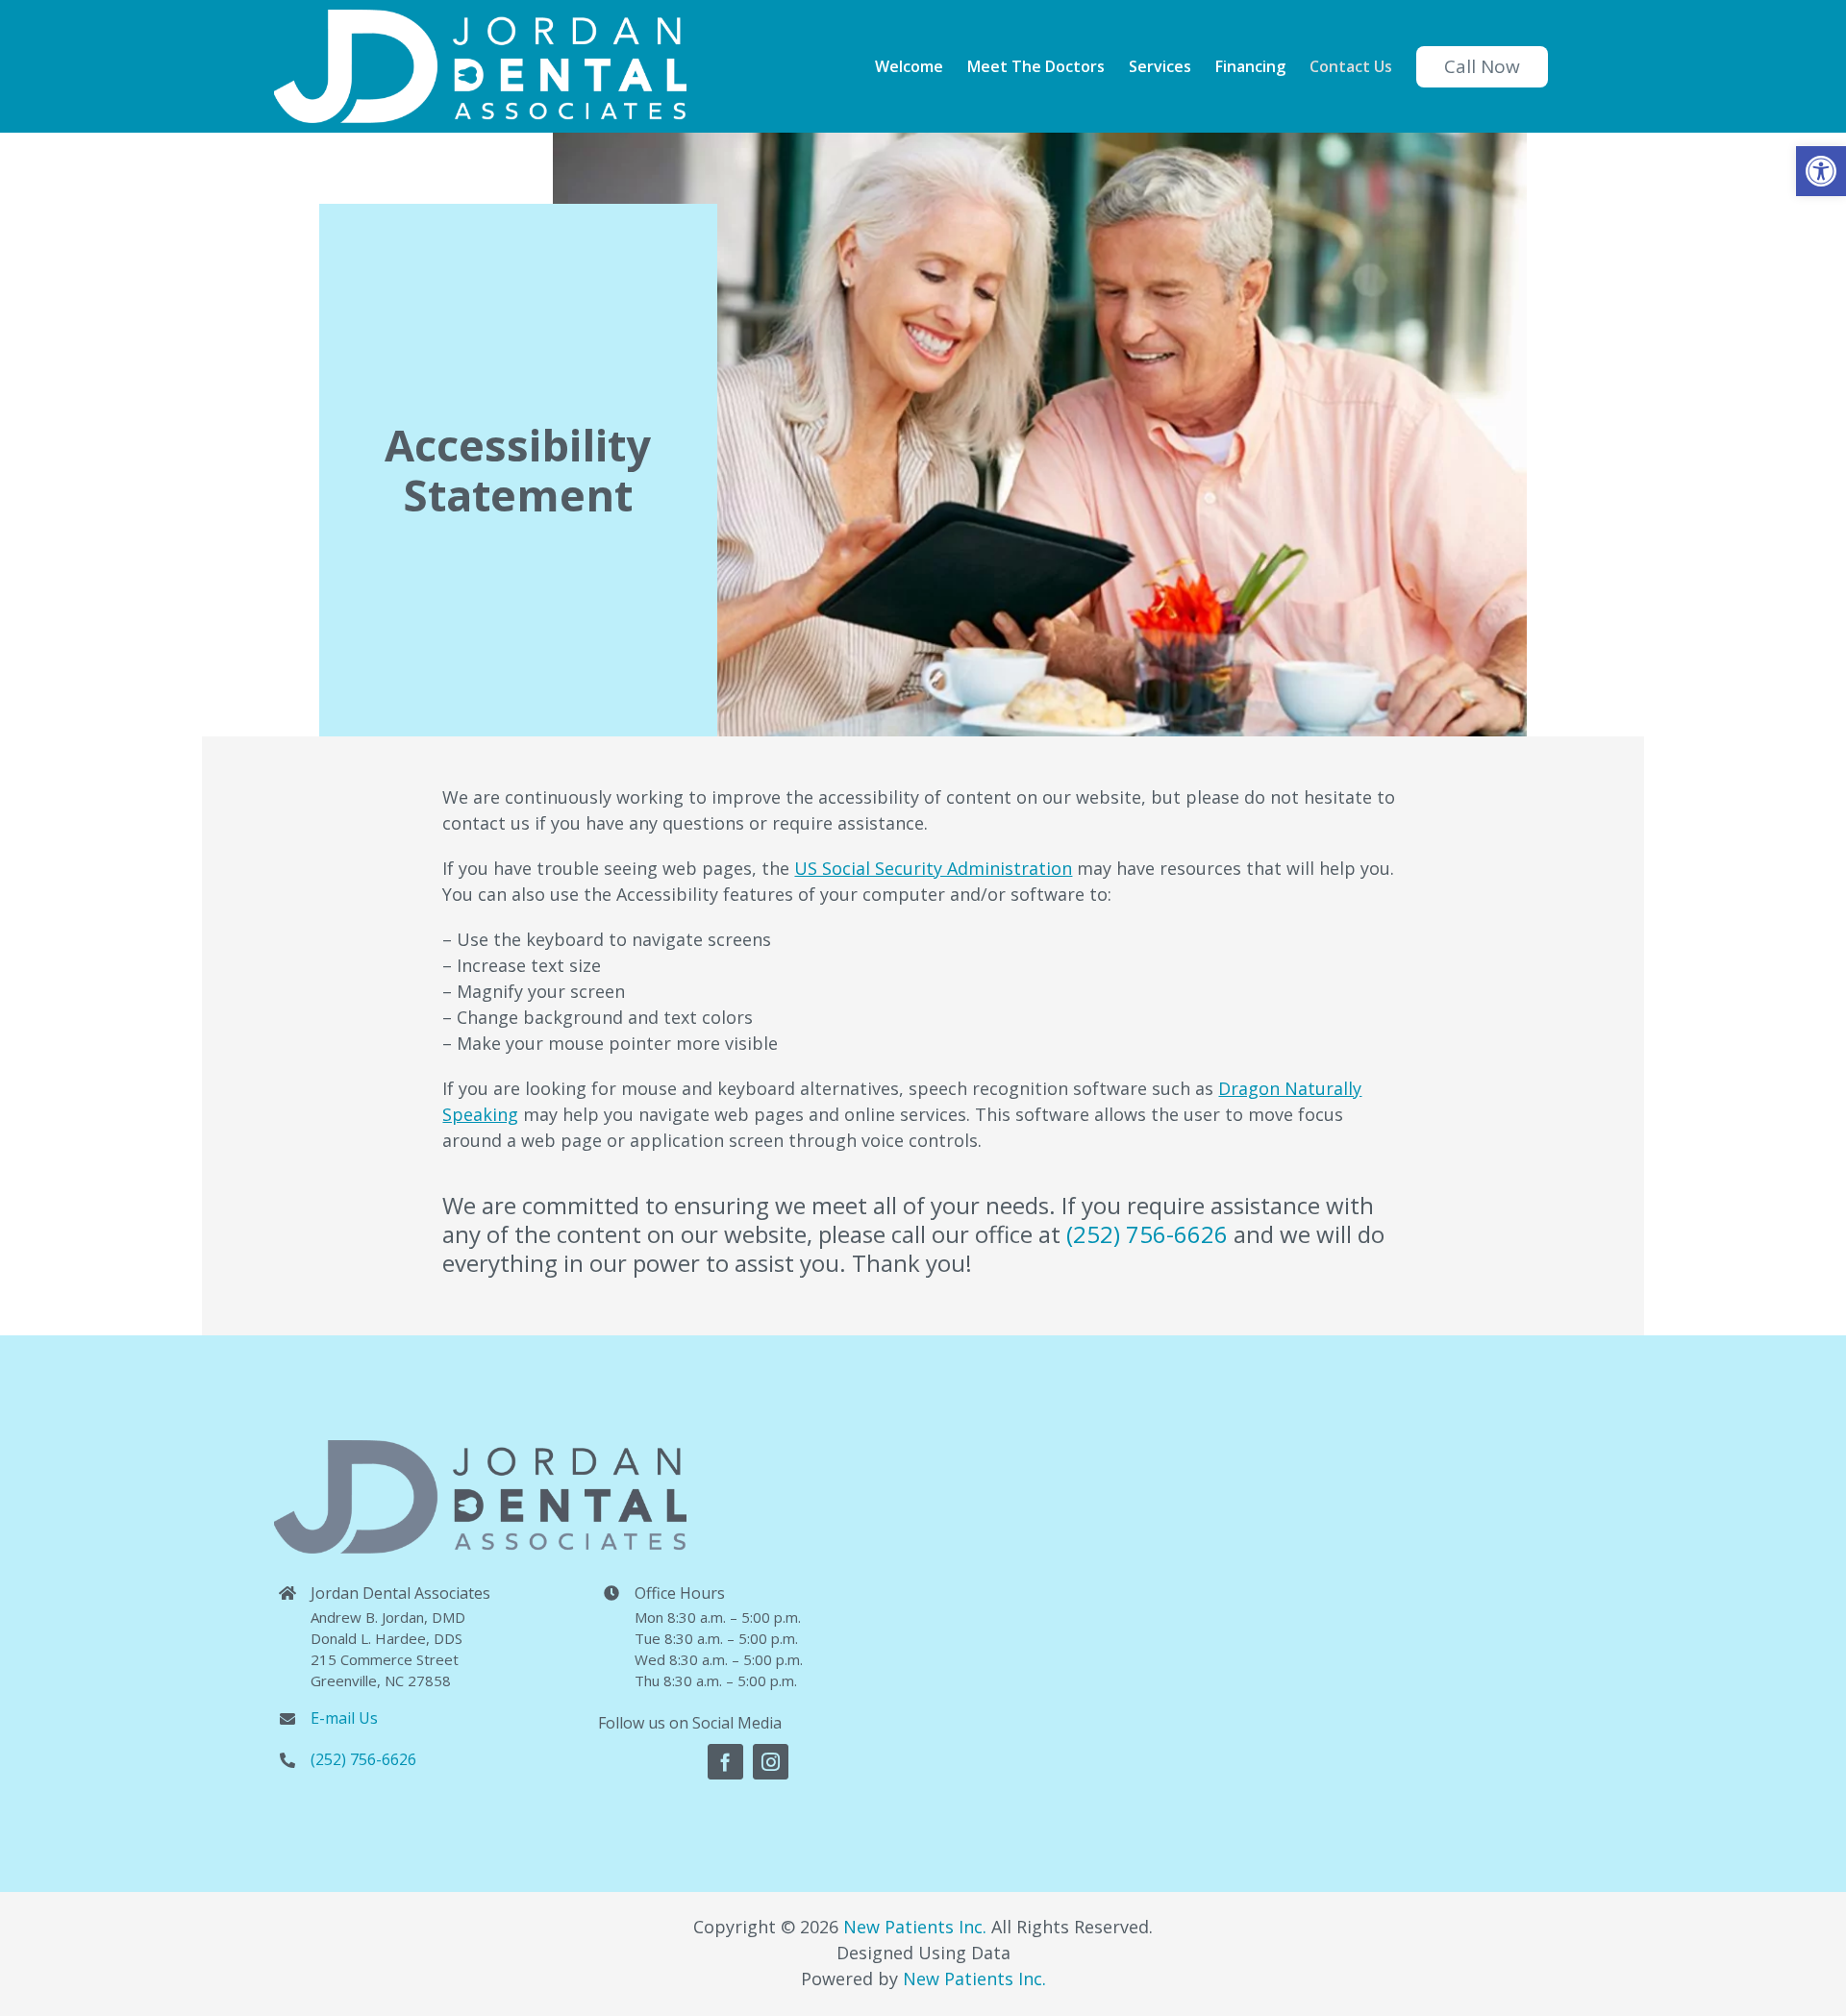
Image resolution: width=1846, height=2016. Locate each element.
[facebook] (725, 1762)
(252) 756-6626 (1147, 1234)
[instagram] (771, 1762)
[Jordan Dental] (1260, 1614)
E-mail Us (344, 1718)
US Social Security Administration (933, 868)
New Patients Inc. (915, 1927)
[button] (1821, 171)
